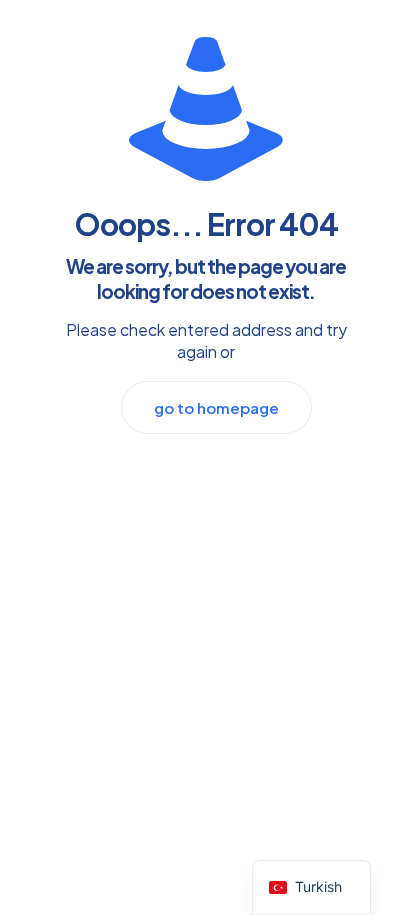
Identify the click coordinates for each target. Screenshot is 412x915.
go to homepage (216, 407)
